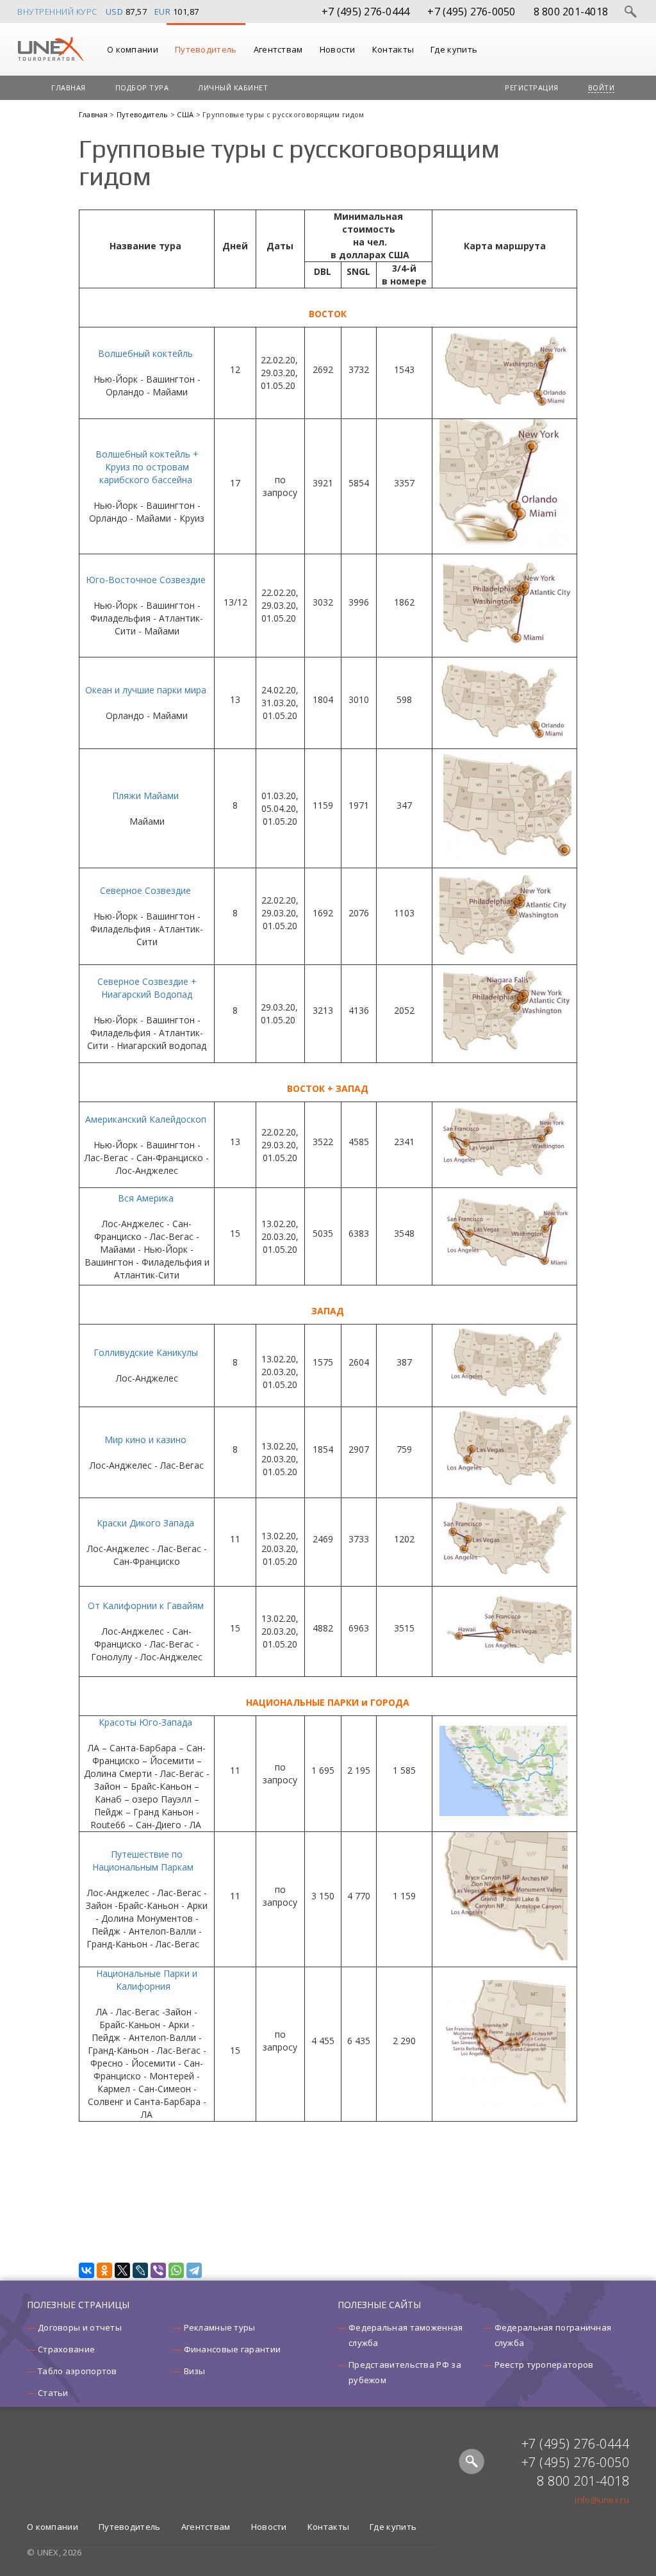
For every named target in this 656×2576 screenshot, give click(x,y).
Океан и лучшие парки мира (146, 690)
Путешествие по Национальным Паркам (143, 1861)
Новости (338, 49)
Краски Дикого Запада (145, 1523)
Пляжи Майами (145, 796)
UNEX (50, 49)
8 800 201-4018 (571, 12)
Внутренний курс (57, 12)
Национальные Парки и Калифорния (147, 1980)
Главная (69, 87)
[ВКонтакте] (86, 2270)
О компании (133, 49)
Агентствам (278, 49)
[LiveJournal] (140, 2270)
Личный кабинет (233, 87)
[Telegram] (194, 2270)
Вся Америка (146, 1198)
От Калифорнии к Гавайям (146, 1606)
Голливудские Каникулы (146, 1352)
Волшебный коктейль (145, 353)
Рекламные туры (220, 2327)
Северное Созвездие (145, 890)
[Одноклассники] (104, 2270)
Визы (195, 2371)
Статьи (53, 2393)
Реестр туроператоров (544, 2365)
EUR (163, 12)
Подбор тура (142, 87)
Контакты (393, 49)
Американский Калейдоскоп (146, 1119)
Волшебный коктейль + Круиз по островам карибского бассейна (147, 467)
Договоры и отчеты (80, 2327)
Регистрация (532, 87)
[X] (122, 2270)
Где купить (454, 49)
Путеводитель (206, 49)
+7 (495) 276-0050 (471, 12)
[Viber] (158, 2270)
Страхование (66, 2349)
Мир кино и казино (145, 1440)
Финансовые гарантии (233, 2349)
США (186, 114)
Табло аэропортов (78, 2371)
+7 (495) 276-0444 (365, 12)
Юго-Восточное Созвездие (146, 580)
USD (115, 12)
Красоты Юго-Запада (145, 1722)
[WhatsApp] (176, 2270)
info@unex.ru (602, 2500)
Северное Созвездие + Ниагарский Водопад (147, 988)
